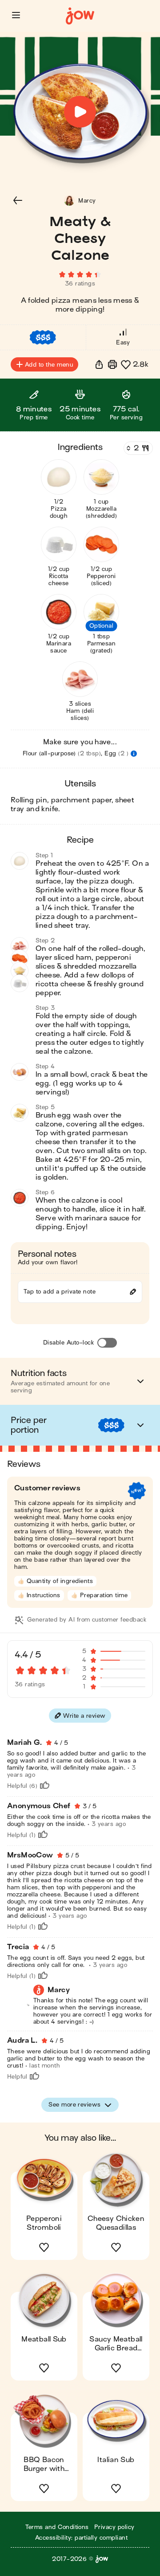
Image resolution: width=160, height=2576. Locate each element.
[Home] (80, 16)
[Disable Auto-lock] (107, 1343)
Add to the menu (49, 365)
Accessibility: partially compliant (81, 2538)
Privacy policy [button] (114, 2527)
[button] (16, 15)
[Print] (112, 364)
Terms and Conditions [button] (57, 2527)
